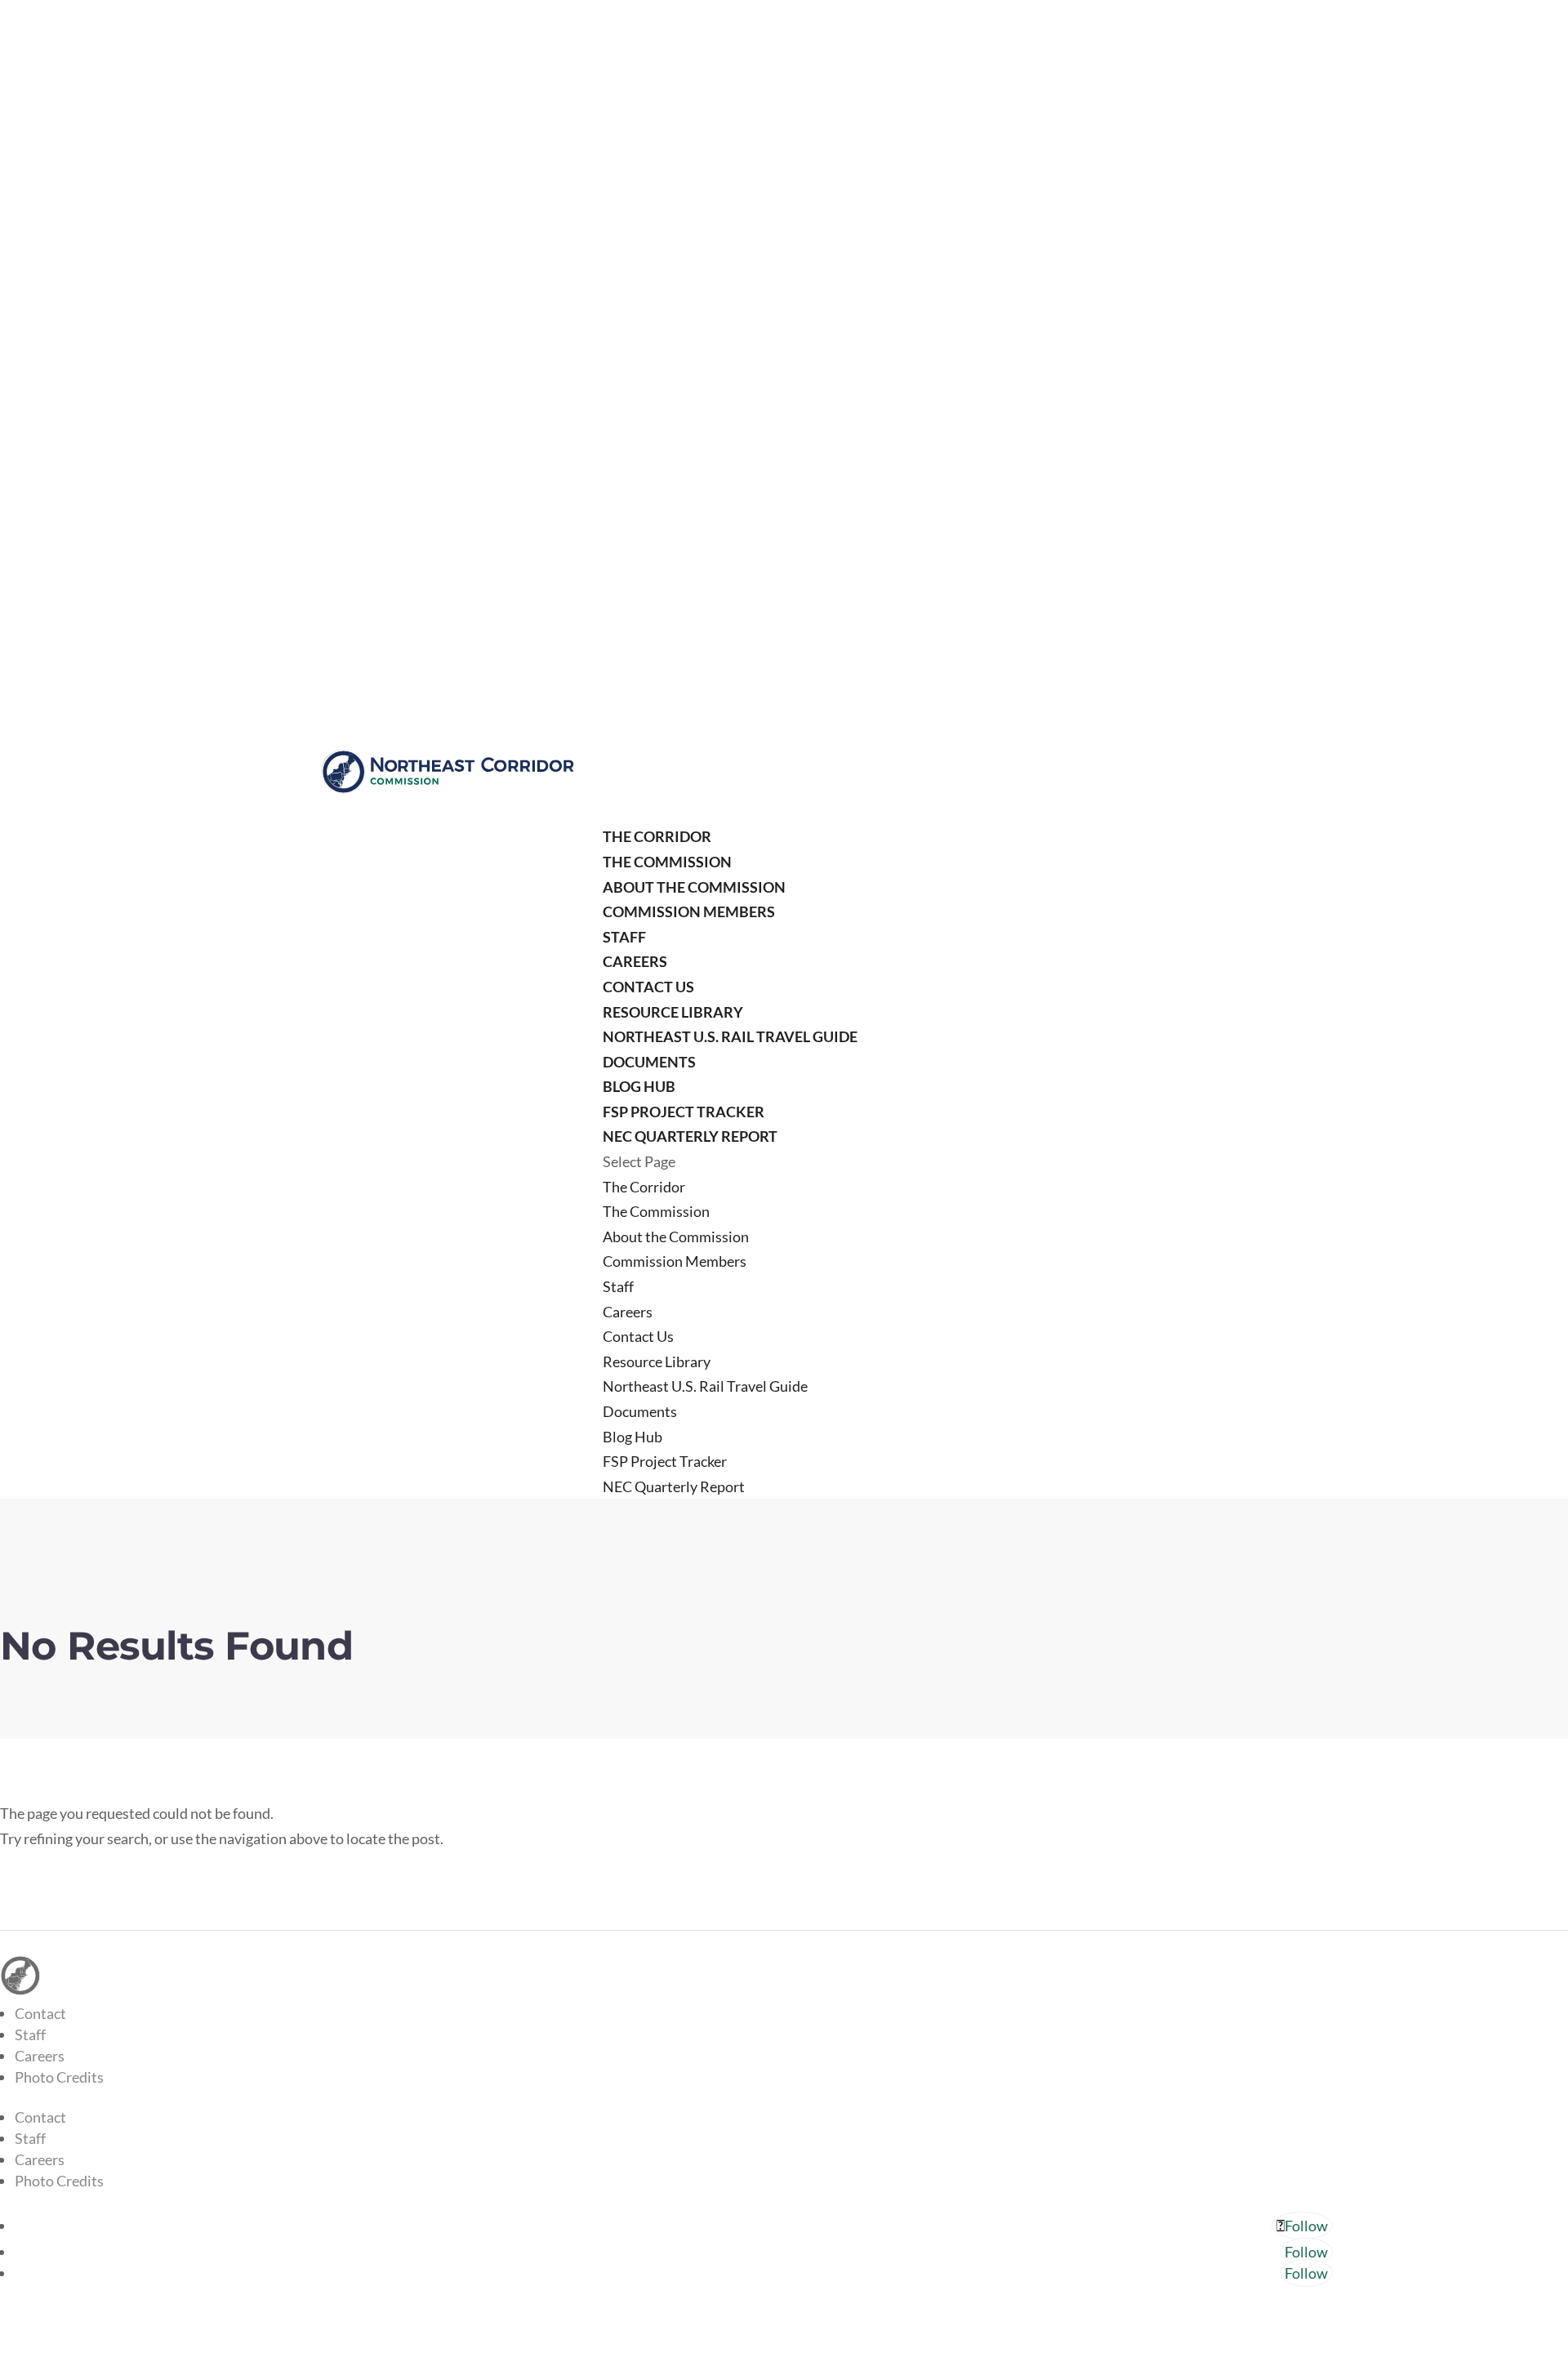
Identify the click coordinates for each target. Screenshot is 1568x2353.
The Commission (667, 862)
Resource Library (673, 1012)
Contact (40, 2013)
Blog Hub (639, 1086)
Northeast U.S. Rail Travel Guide (730, 1036)
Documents (649, 1062)
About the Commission (694, 887)
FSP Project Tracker (684, 1112)
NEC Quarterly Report (690, 1136)
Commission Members (689, 911)
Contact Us (648, 987)
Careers (635, 961)
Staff (624, 937)
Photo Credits (59, 2077)
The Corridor (657, 836)
